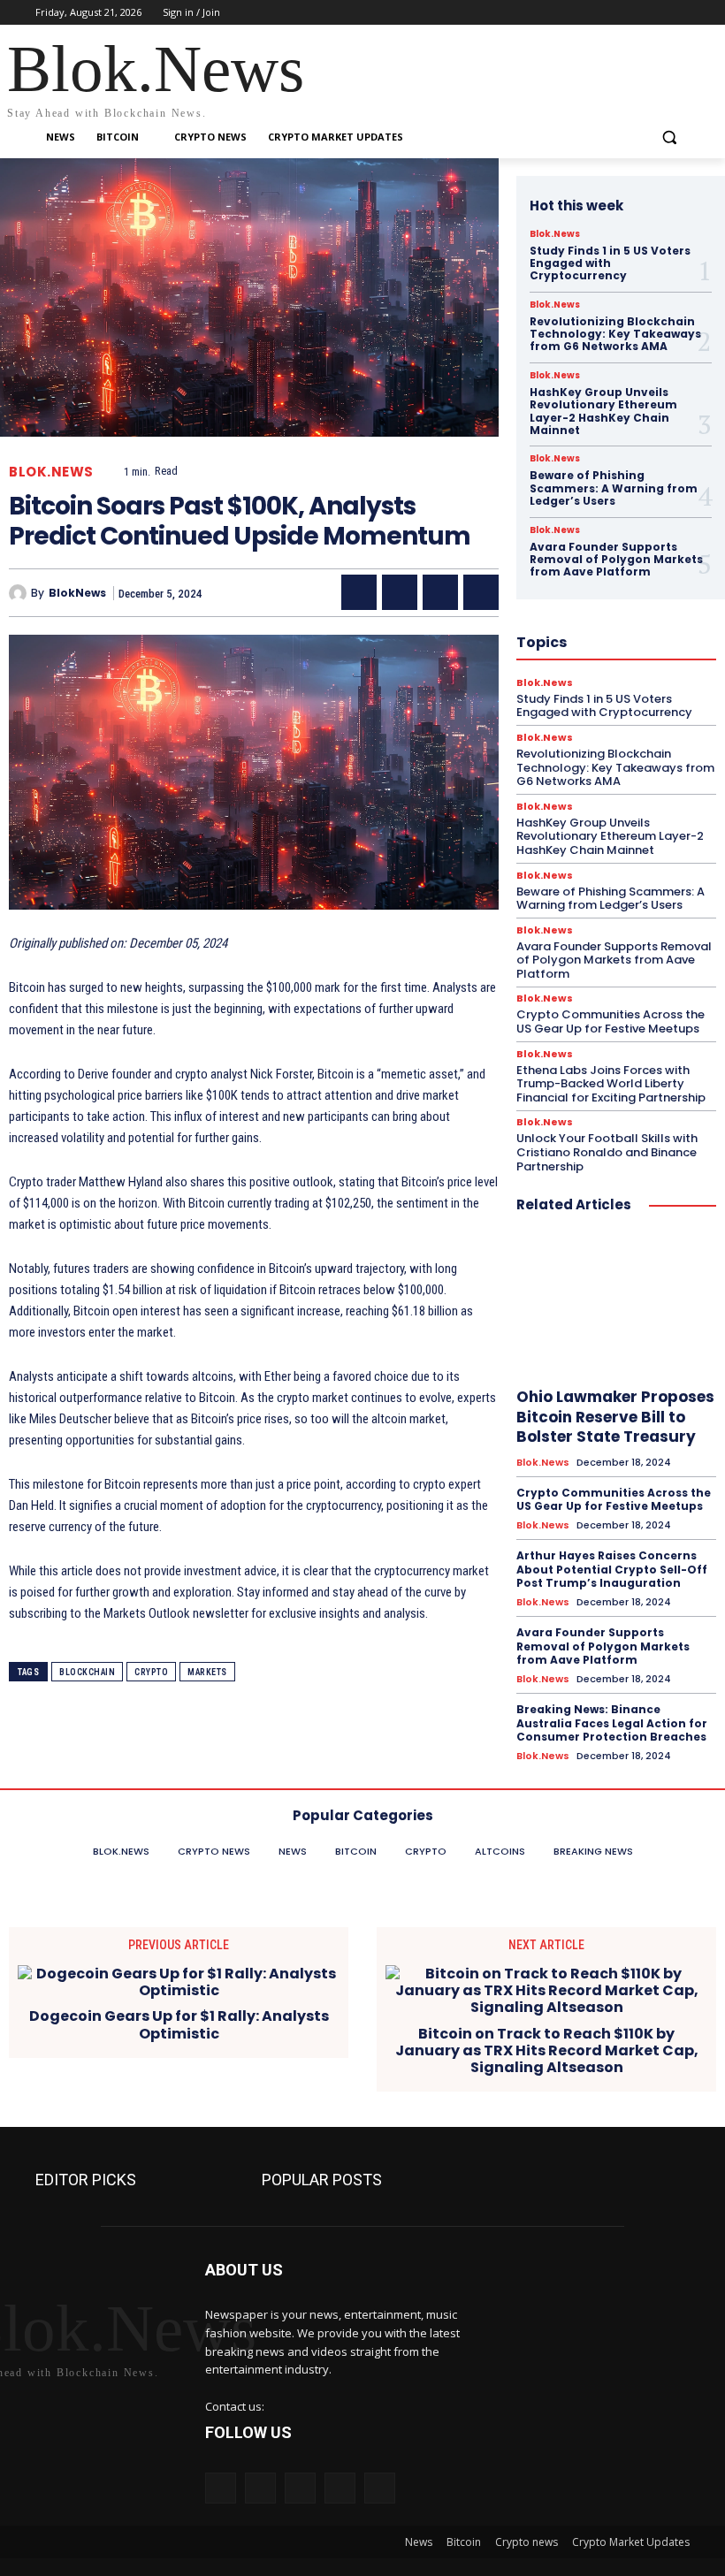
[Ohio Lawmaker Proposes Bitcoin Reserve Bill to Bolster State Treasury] (616, 1304)
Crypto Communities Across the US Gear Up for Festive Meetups (611, 1021)
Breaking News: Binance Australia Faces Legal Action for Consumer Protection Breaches (612, 1723)
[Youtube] (679, 13)
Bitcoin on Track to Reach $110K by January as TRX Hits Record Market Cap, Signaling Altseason (547, 2051)
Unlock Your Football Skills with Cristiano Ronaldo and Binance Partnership (607, 1152)
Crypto (151, 1672)
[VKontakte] (380, 2488)
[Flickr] (300, 2488)
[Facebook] (581, 13)
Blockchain (87, 1672)
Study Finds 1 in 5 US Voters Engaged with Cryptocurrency (610, 263)
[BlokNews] (20, 593)
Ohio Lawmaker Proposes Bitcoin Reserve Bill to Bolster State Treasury (615, 1416)
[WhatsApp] (481, 592)
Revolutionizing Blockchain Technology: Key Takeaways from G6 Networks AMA (615, 334)
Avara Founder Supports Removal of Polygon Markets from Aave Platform (616, 560)
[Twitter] (631, 13)
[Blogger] (221, 2488)
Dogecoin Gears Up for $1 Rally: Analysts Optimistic (179, 2024)
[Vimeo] (655, 13)
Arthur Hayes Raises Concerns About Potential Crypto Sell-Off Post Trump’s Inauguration (612, 1569)
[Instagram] (606, 13)
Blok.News (51, 472)
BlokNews (77, 593)
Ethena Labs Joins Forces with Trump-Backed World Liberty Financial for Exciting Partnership (611, 1084)
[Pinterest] (440, 592)
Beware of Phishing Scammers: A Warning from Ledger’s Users (614, 488)
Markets (207, 1672)
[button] (669, 137)
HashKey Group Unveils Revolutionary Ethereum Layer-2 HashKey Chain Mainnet (603, 411)
